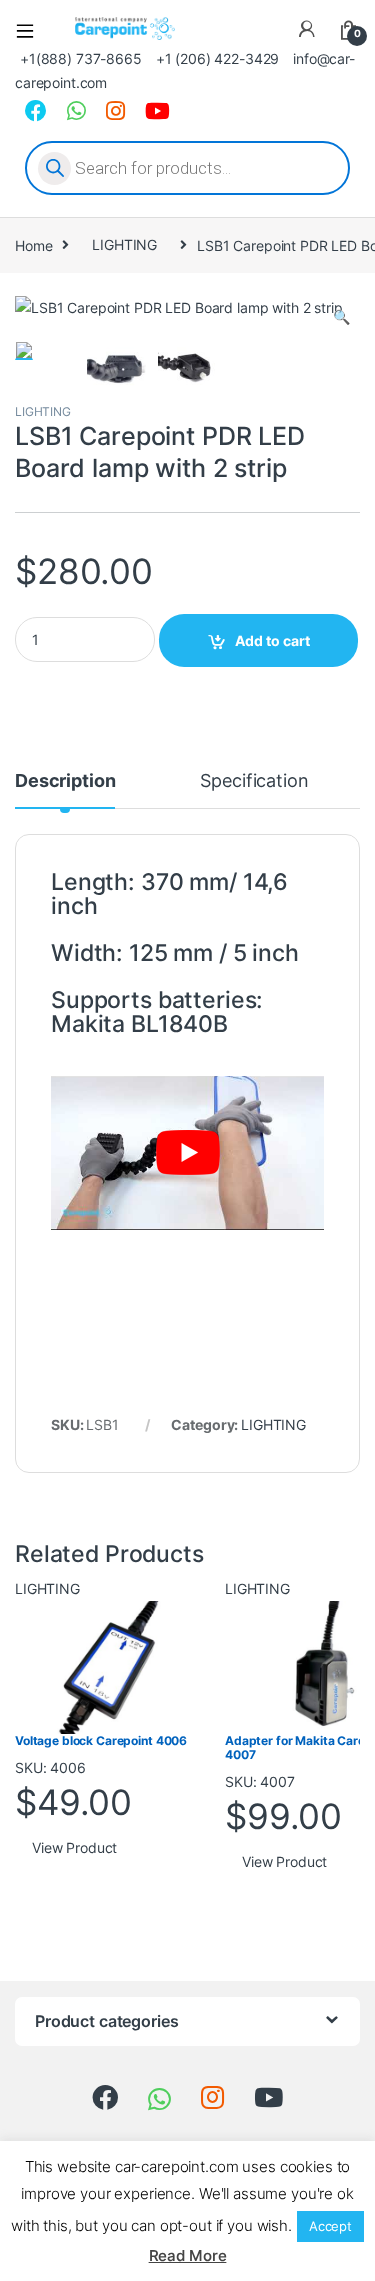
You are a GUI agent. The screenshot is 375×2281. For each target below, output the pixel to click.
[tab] (65, 790)
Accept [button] (330, 2226)
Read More (188, 2255)
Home (33, 244)
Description (65, 781)
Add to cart (272, 640)
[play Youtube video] (187, 1153)
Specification (254, 781)
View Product (74, 1847)
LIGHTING (124, 244)
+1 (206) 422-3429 (218, 58)
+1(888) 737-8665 (81, 58)
